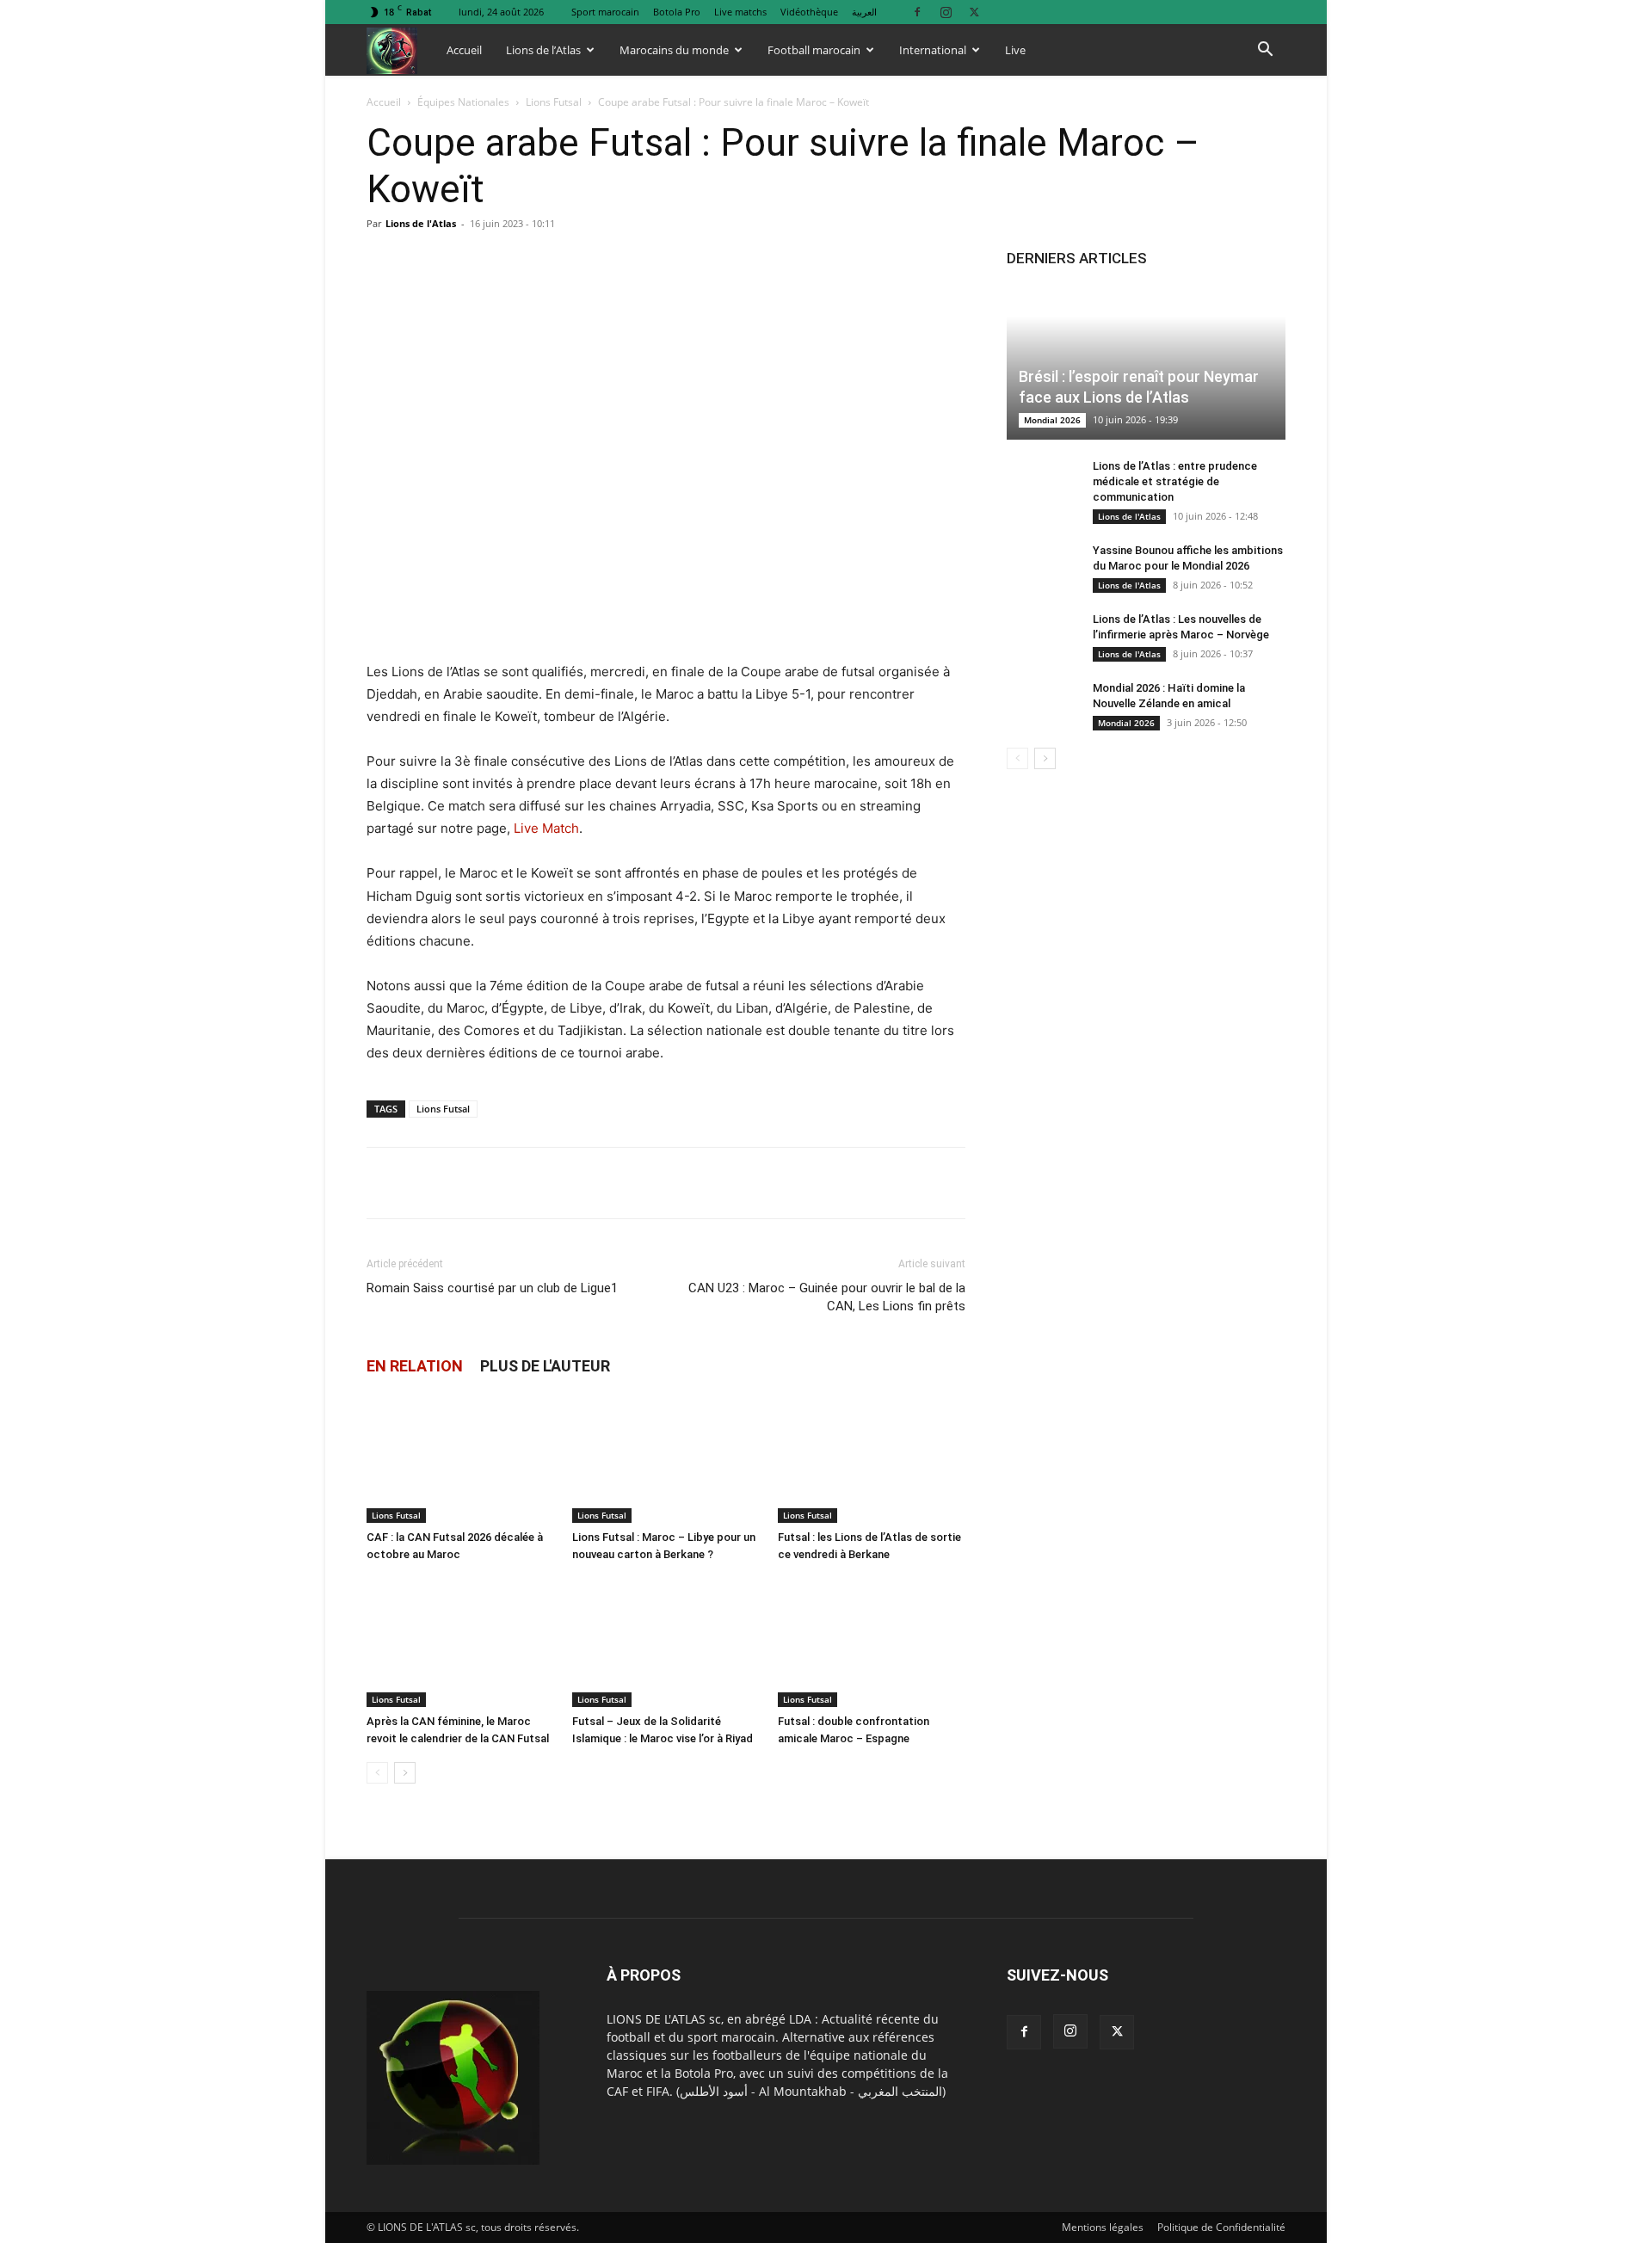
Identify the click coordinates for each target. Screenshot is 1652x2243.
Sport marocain (605, 12)
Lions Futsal (554, 102)
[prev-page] (377, 1773)
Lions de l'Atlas (421, 223)
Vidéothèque (809, 12)
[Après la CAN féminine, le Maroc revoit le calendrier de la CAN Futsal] (460, 1642)
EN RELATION (415, 1366)
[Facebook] (917, 12)
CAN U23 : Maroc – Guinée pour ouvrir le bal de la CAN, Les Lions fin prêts (827, 1297)
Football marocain (814, 50)
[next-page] (405, 1773)
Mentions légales (1103, 2227)
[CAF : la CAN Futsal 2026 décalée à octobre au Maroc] (460, 1458)
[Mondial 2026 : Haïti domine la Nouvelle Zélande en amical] (1041, 705)
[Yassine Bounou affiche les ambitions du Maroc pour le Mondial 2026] (1041, 567)
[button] (1265, 51)
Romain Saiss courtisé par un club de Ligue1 (492, 1288)
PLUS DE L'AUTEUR (545, 1366)
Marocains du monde (674, 50)
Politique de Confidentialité (1221, 2227)
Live (1015, 50)
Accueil (464, 50)
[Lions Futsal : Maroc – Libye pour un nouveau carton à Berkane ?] (666, 1458)
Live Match (546, 828)
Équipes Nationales (463, 102)
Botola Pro (677, 12)
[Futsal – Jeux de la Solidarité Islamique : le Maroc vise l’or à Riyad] (666, 1642)
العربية (864, 12)
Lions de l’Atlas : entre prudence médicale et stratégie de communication (1175, 481)
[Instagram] (946, 12)
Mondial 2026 (1052, 420)
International (933, 50)
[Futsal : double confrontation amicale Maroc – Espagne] (872, 1642)
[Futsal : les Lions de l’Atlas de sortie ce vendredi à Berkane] (872, 1458)
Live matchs (740, 12)
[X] (974, 12)
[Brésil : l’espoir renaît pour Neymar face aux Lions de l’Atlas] (1146, 363)
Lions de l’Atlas (543, 50)
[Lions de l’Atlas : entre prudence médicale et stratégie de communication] (1041, 483)
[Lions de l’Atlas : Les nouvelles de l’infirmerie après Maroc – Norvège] (1041, 636)
